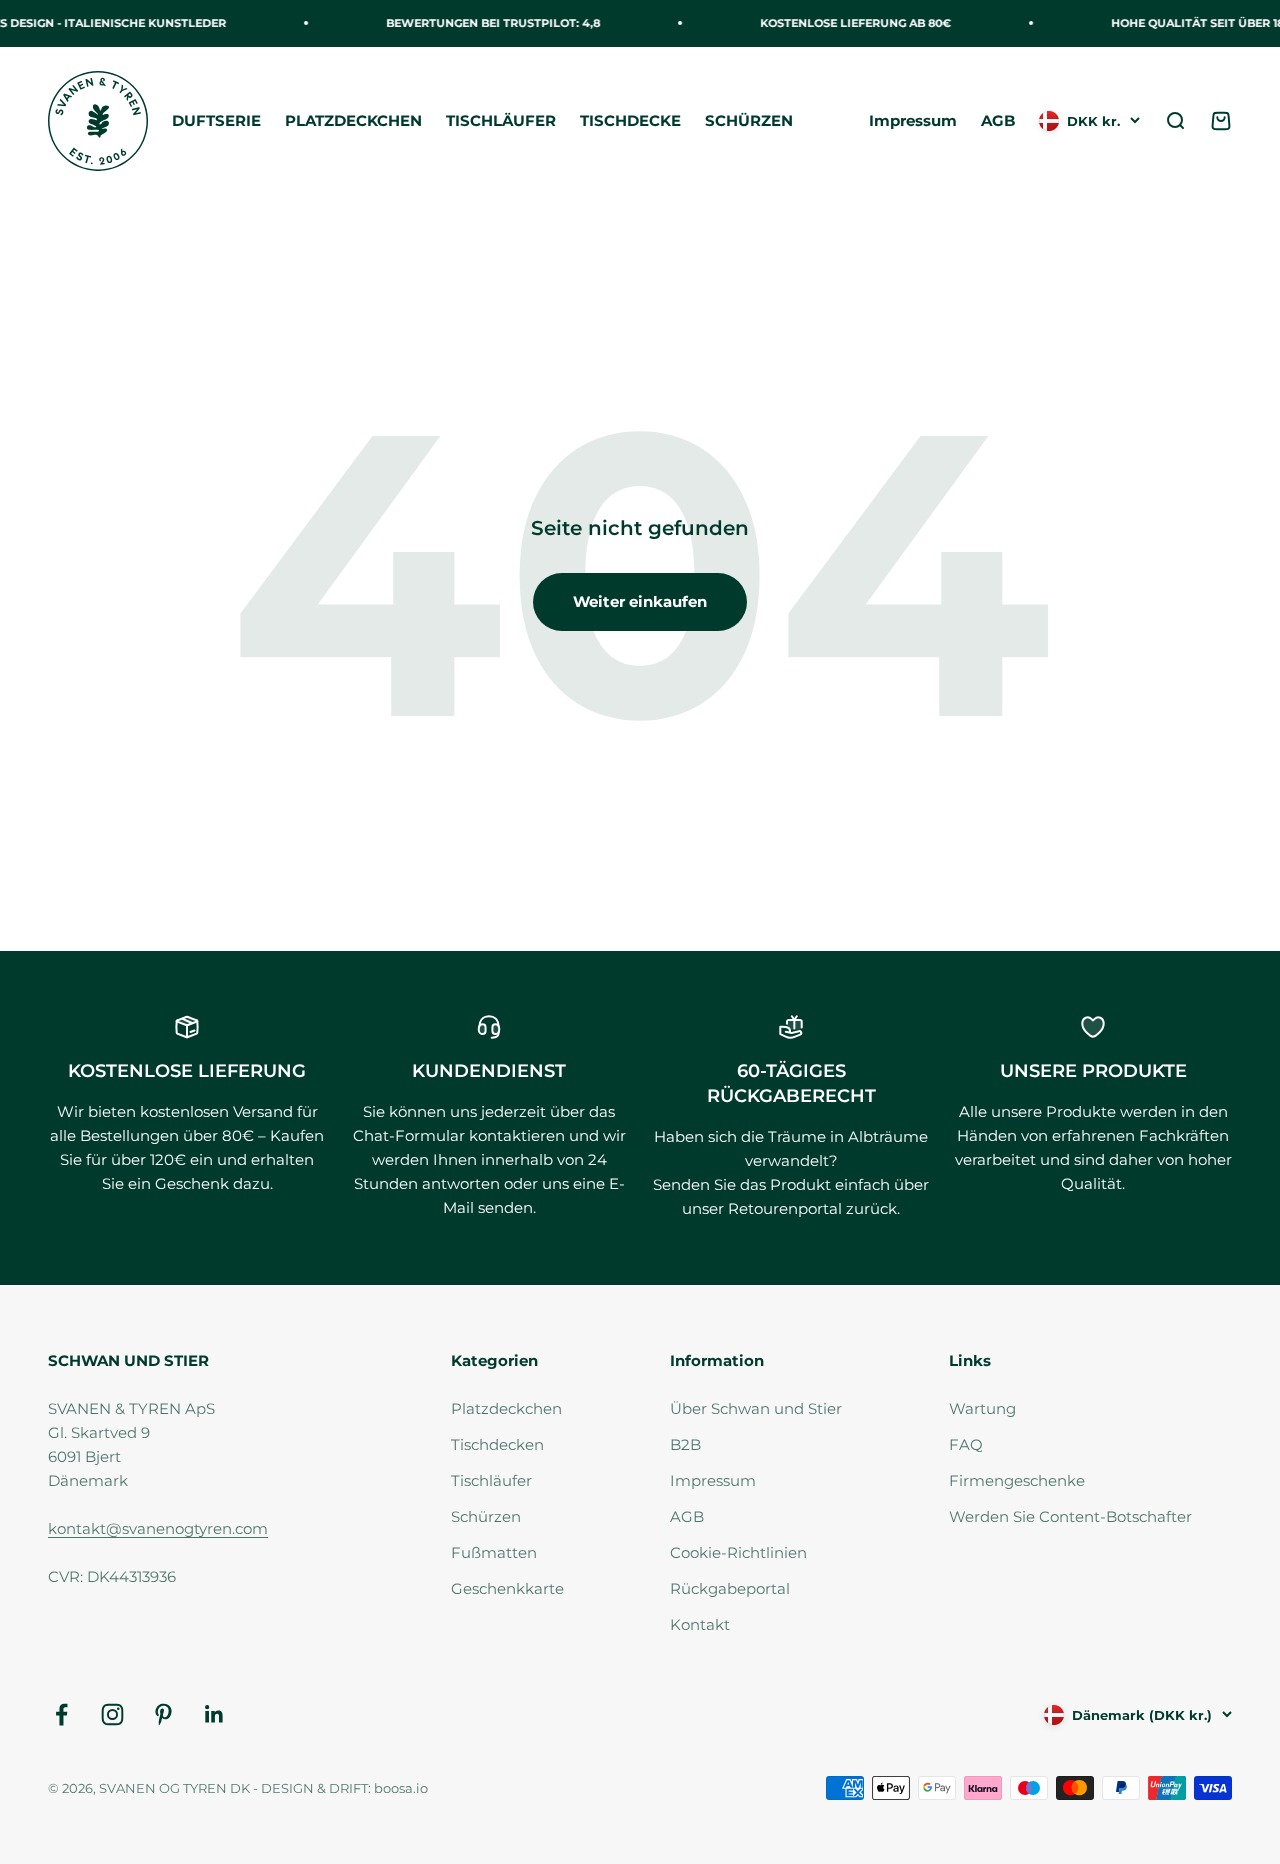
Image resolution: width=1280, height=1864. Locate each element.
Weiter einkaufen (640, 601)
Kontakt (700, 1624)
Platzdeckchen (506, 1408)
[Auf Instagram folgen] (112, 1714)
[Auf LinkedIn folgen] (214, 1714)
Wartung (982, 1408)
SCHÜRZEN (749, 120)
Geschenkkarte (507, 1588)
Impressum (913, 120)
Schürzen (486, 1516)
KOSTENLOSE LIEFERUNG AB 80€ (848, 23)
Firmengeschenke (1017, 1480)
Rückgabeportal (730, 1588)
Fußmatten (494, 1552)
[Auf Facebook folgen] (61, 1714)
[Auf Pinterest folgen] (163, 1714)
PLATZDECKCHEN (353, 120)
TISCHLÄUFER (501, 120)
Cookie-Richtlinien (738, 1552)
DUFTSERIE (216, 120)
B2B (685, 1444)
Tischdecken (497, 1444)
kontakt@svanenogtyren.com (158, 1528)
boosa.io (401, 1788)
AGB (998, 120)
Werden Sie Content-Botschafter (1070, 1516)
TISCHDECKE (630, 120)
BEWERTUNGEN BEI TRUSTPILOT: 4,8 (486, 23)
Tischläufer (491, 1480)
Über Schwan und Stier (756, 1408)
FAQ (966, 1444)
